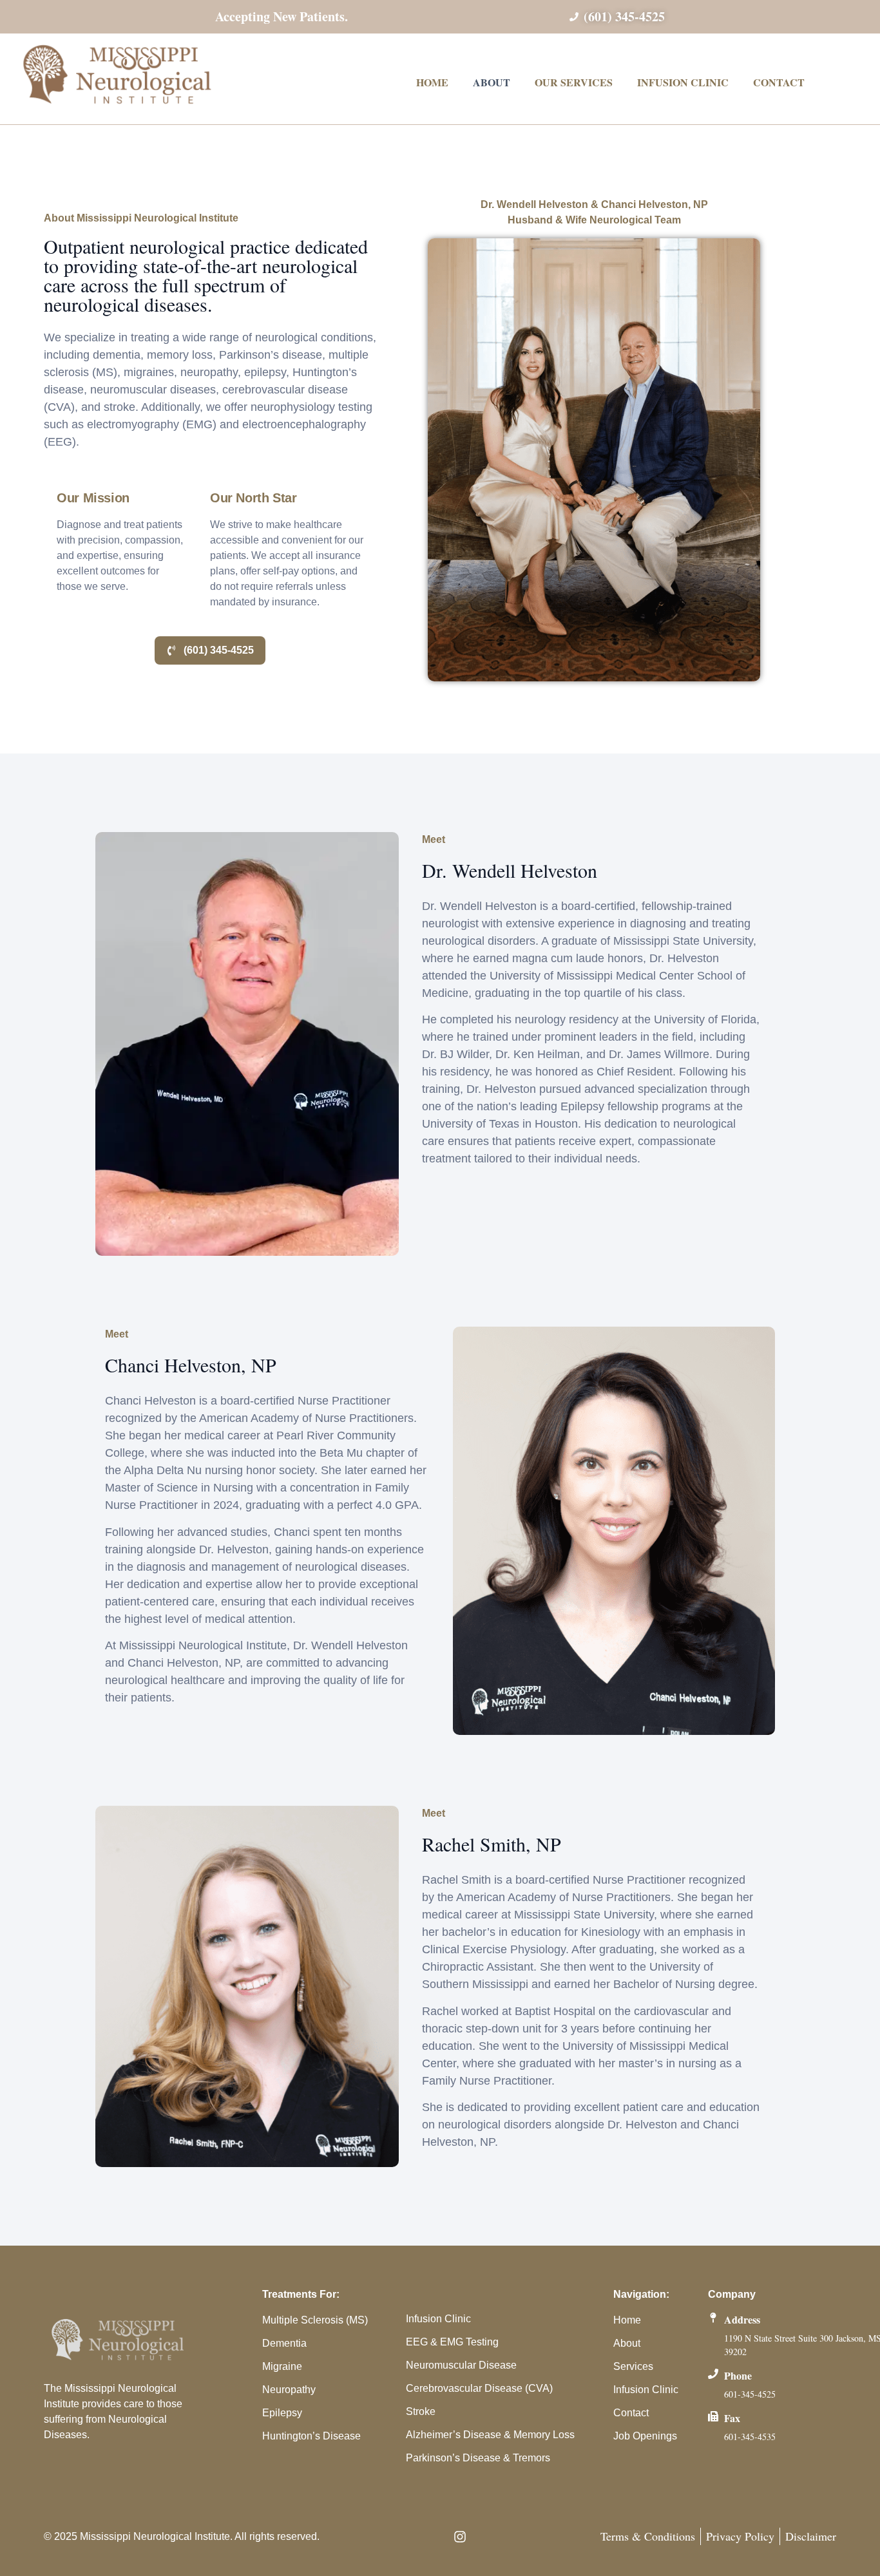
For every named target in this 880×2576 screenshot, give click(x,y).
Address (742, 2319)
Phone (738, 2375)
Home (432, 82)
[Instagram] (460, 2537)
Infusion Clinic (683, 82)
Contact (779, 82)
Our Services (574, 82)
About (492, 82)
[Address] (713, 2318)
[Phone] (713, 2374)
